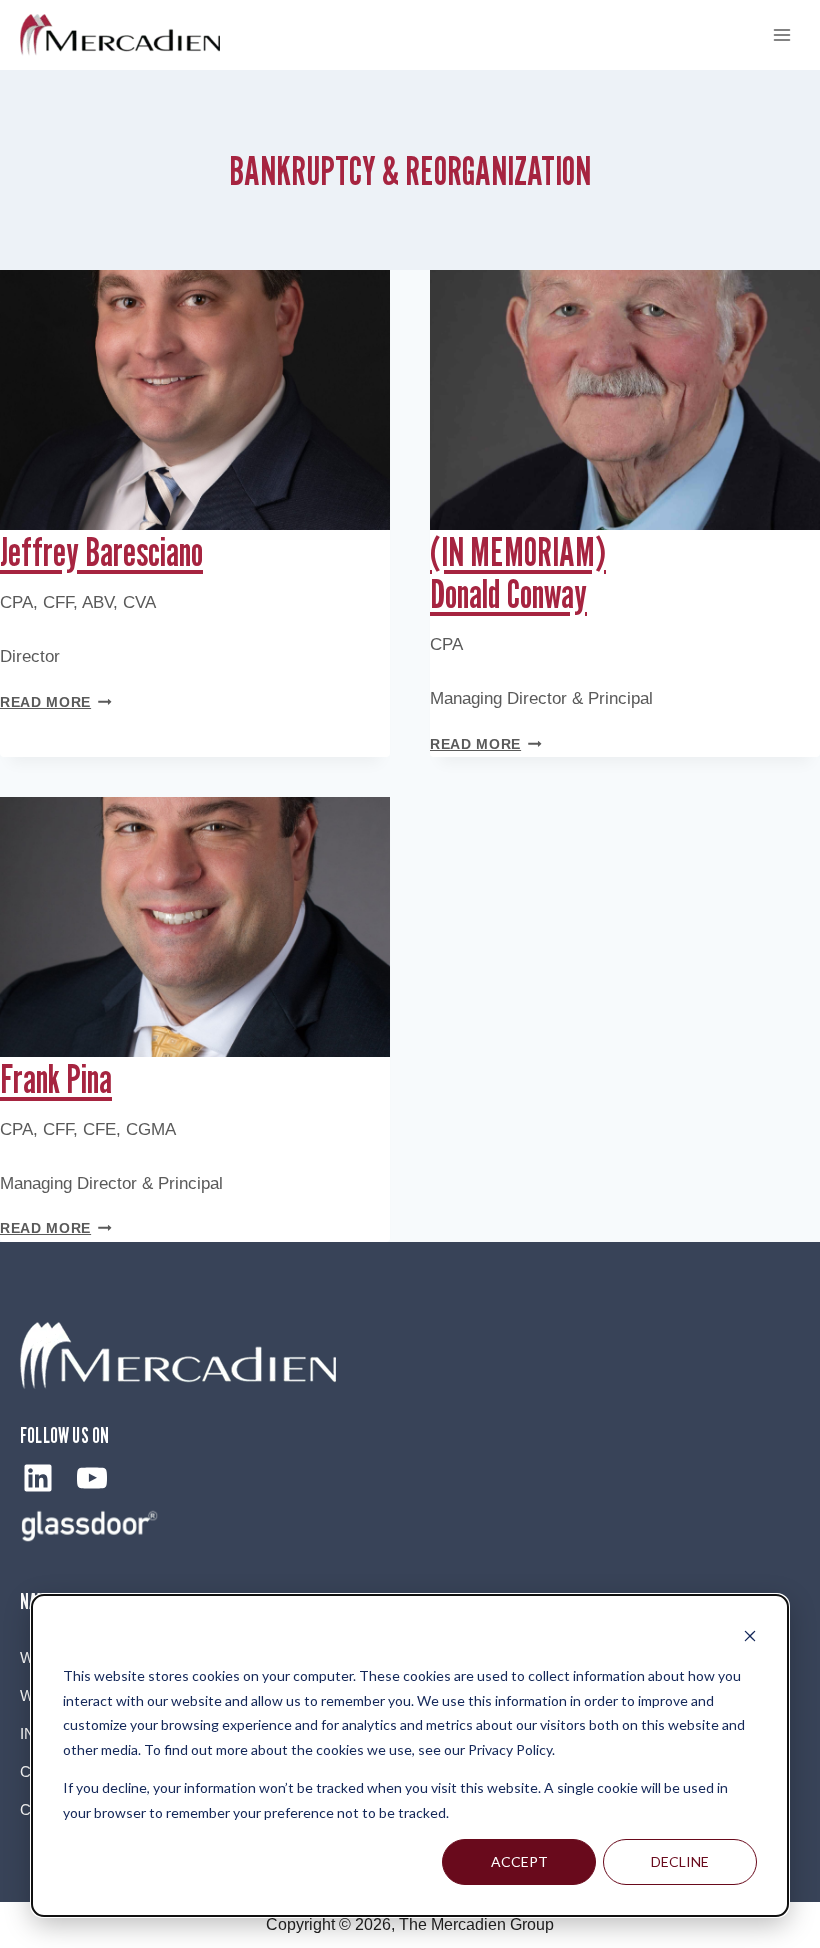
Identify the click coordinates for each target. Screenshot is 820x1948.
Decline (680, 1861)
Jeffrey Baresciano (101, 551)
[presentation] (195, 400)
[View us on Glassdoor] (90, 1525)
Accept (519, 1861)
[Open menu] (781, 34)
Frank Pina (56, 1078)
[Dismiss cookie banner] (750, 1638)
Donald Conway (518, 572)
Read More (56, 702)
